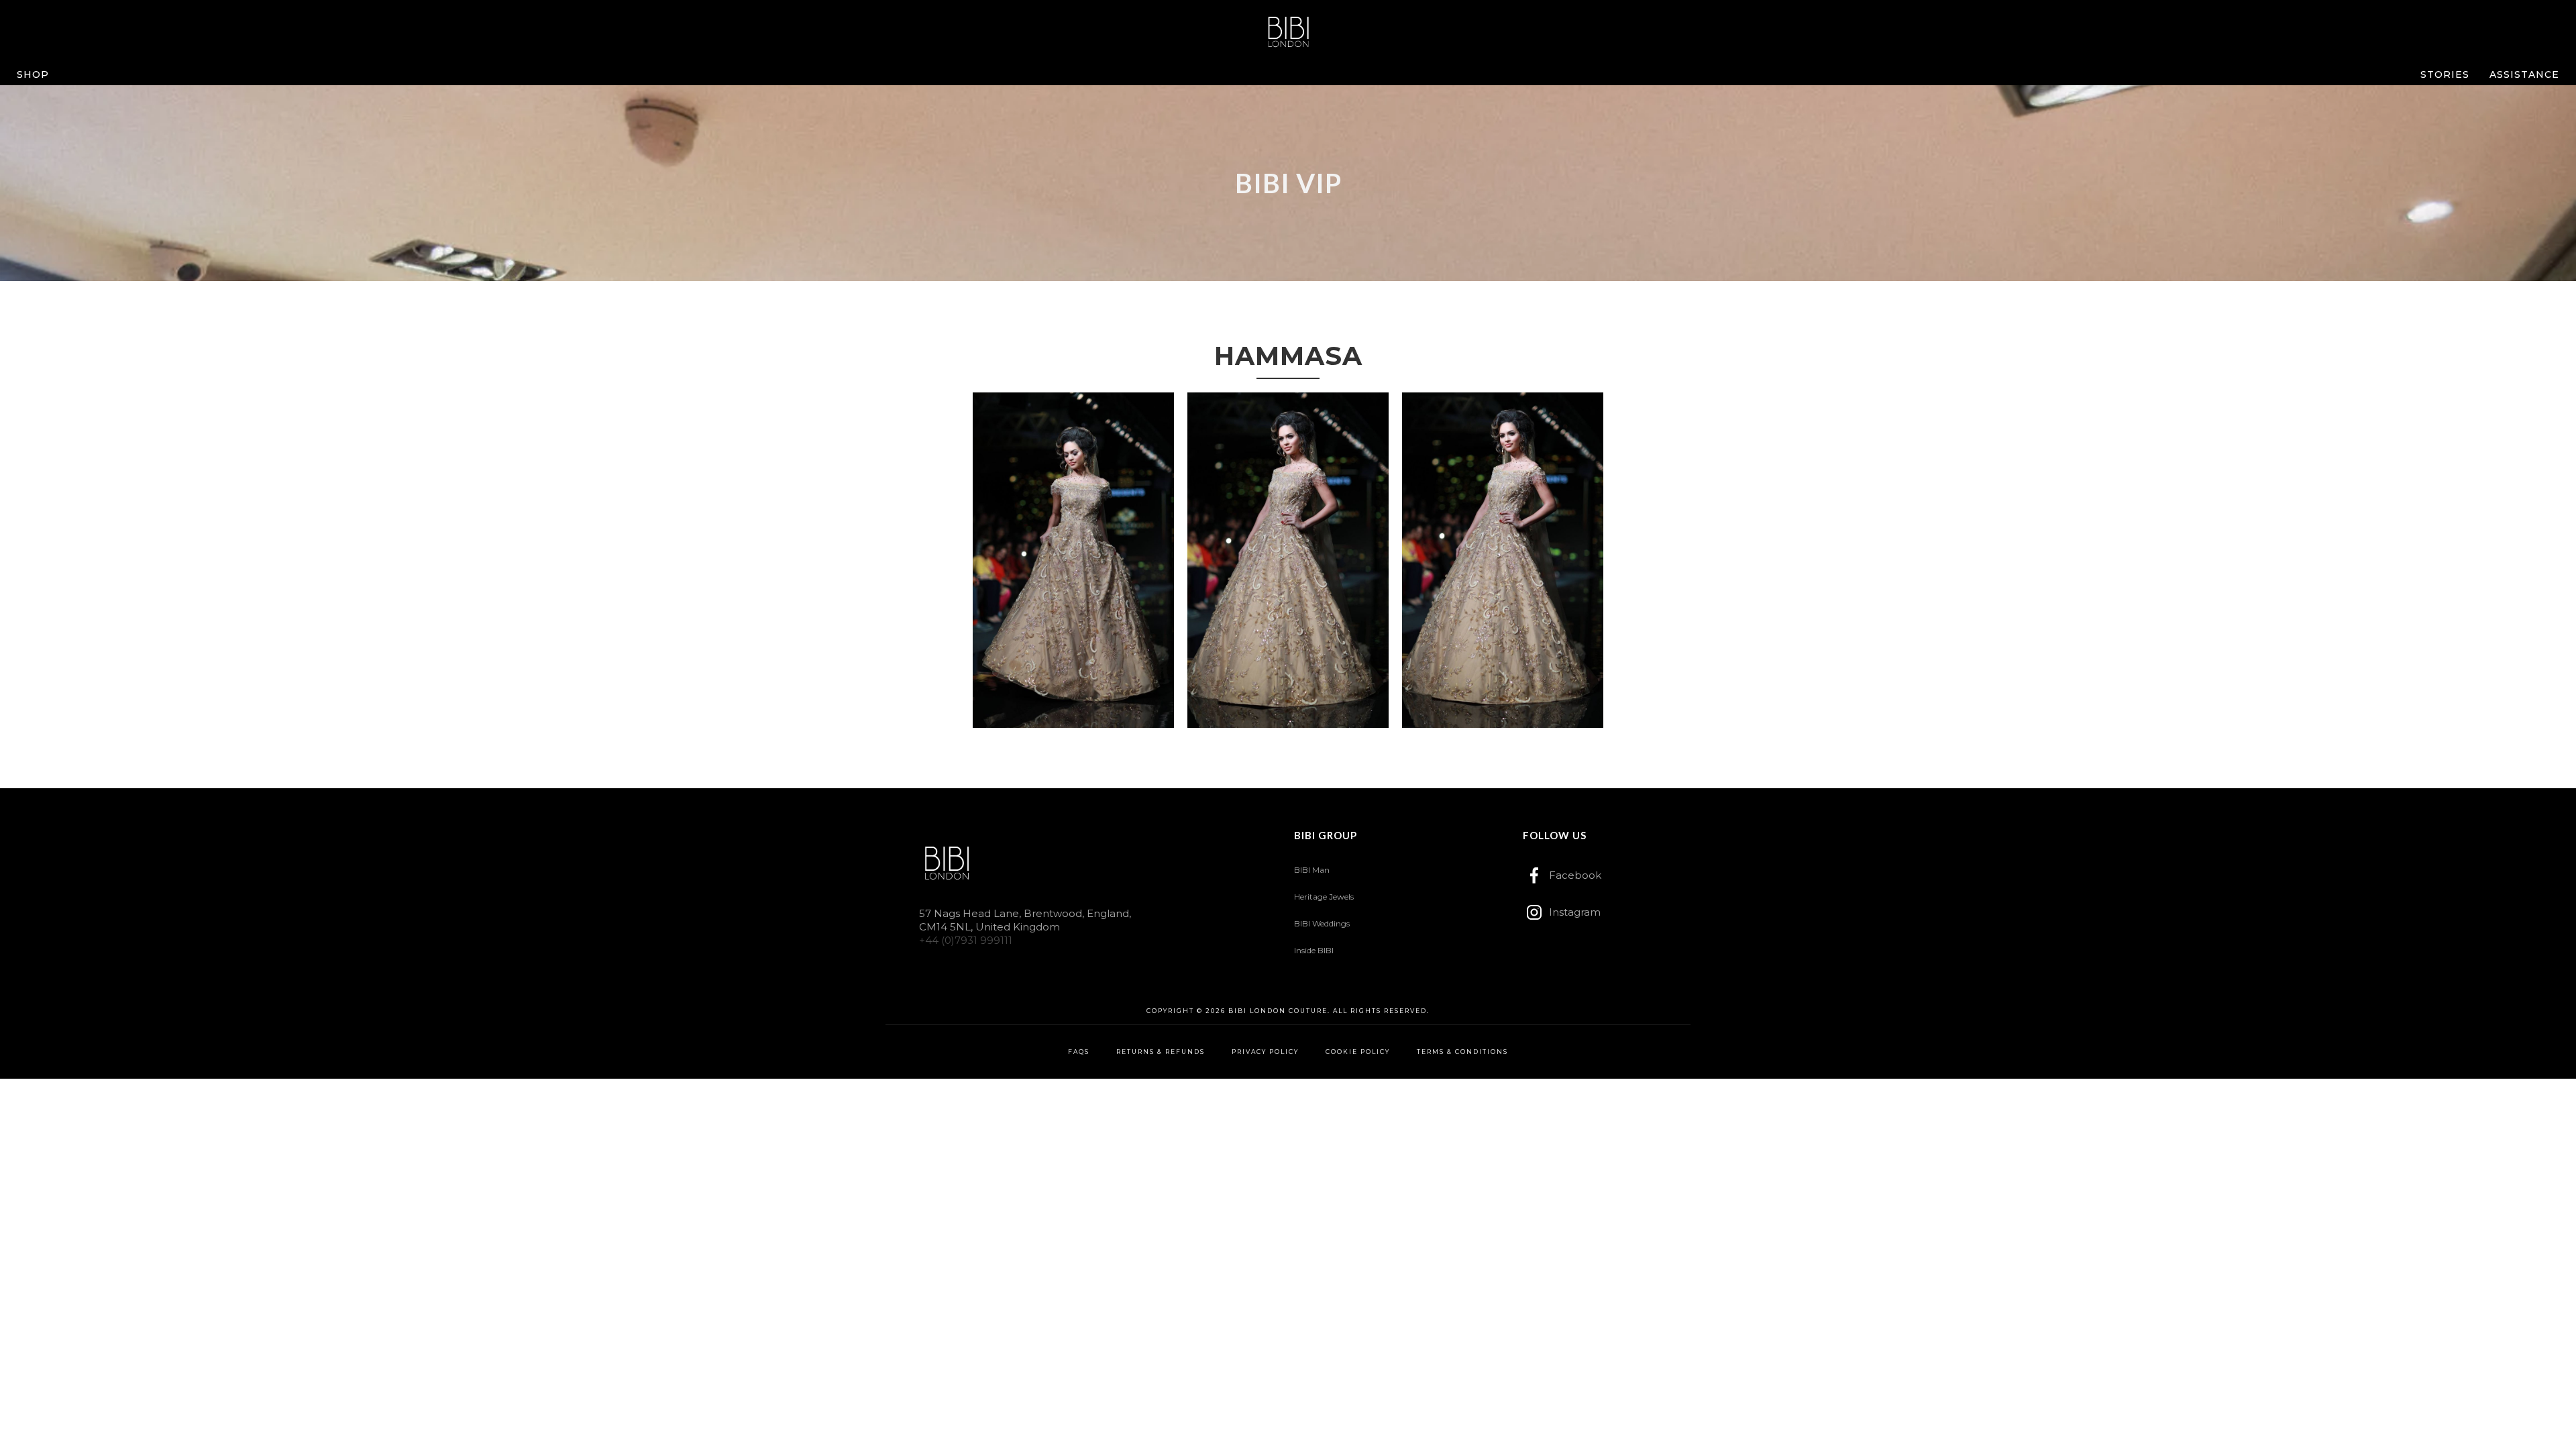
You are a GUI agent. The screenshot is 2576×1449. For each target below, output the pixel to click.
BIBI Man (1312, 870)
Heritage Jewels (1324, 897)
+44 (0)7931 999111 (966, 940)
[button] (33, 74)
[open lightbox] (1073, 560)
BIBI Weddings (1322, 923)
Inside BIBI (1314, 950)
